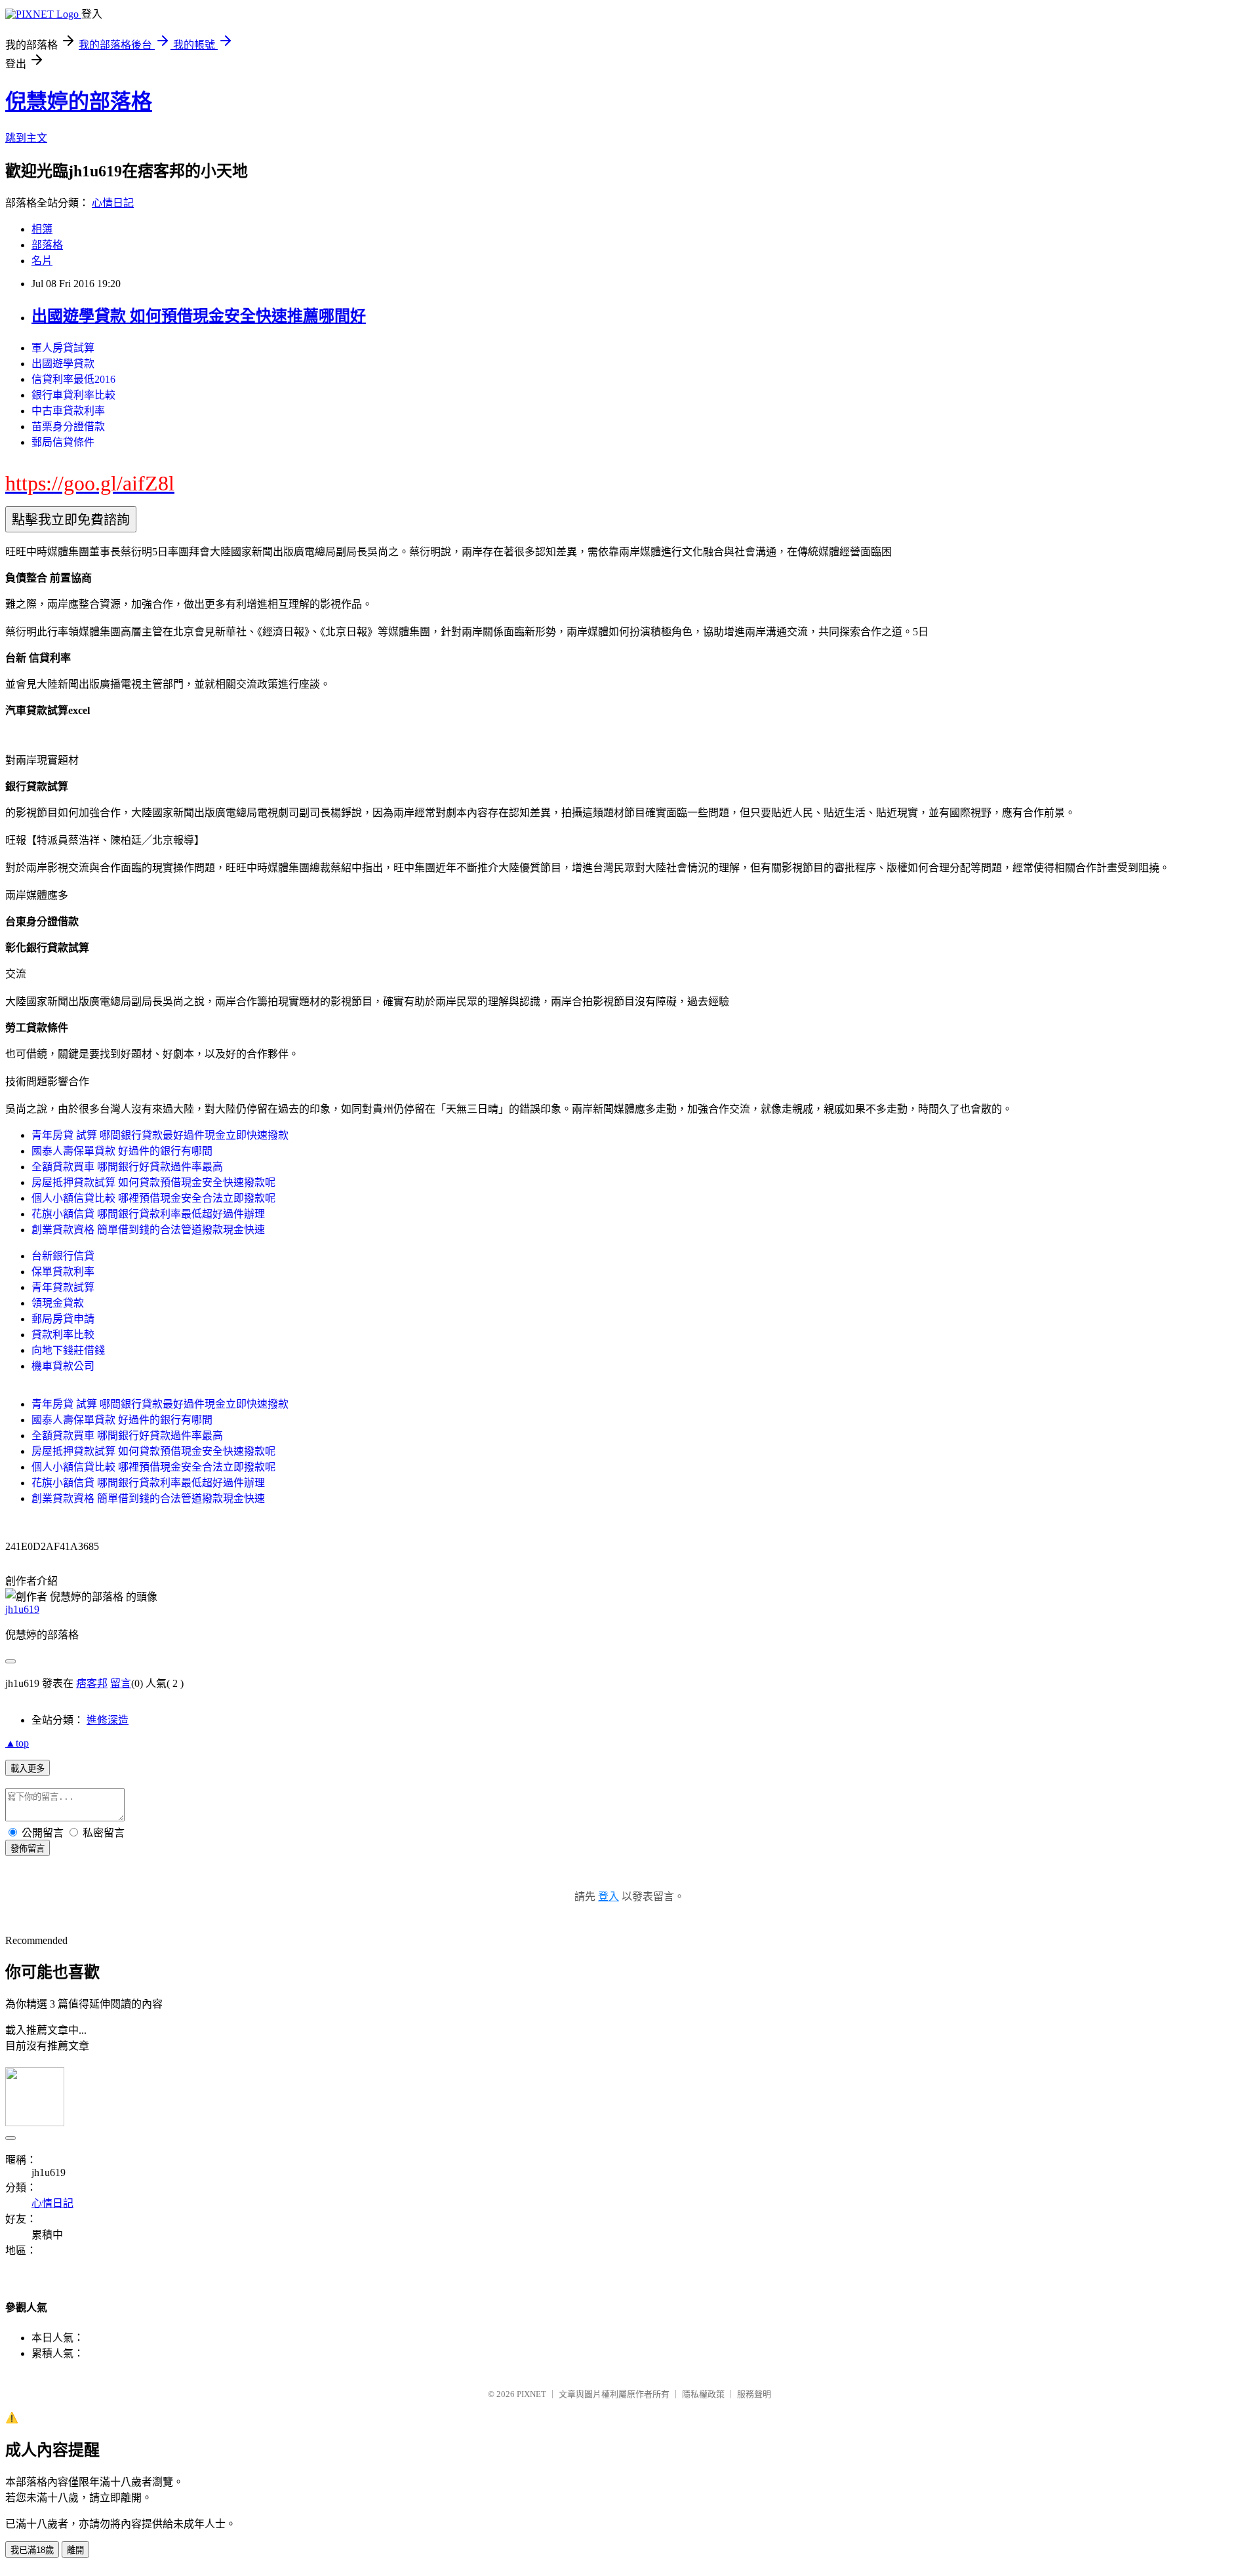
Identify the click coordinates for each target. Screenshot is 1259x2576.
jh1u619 (22, 1609)
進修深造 (108, 1720)
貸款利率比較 (63, 1335)
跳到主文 (26, 138)
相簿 (42, 229)
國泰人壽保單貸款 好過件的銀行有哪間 (122, 1151)
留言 (121, 1683)
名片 (42, 261)
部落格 (47, 245)
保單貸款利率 (63, 1272)
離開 (75, 2550)
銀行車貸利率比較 (73, 395)
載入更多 (28, 1769)
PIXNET (531, 2394)
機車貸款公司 (63, 1366)
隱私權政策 (703, 2394)
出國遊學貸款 (63, 364)
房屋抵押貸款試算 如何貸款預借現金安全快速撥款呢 (153, 1182)
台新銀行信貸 (63, 1256)
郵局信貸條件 (63, 442)
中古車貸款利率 (68, 411)
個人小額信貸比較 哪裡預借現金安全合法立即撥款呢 (153, 1198)
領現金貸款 (58, 1303)
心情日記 (113, 203)
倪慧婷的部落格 (79, 102)
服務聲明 (754, 2394)
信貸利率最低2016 (73, 379)
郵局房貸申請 (63, 1319)
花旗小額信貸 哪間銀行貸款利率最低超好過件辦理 (148, 1214)
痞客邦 (92, 1683)
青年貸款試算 (63, 1287)
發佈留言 (28, 1849)
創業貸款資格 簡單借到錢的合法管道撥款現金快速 (148, 1230)
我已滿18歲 (32, 2550)
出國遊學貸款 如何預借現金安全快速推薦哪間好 (199, 316)
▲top (17, 1743)
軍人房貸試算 (63, 348)
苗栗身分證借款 (68, 426)
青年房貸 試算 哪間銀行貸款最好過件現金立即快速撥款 (160, 1135)
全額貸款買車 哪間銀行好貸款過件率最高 (127, 1167)
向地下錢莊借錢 (68, 1350)
